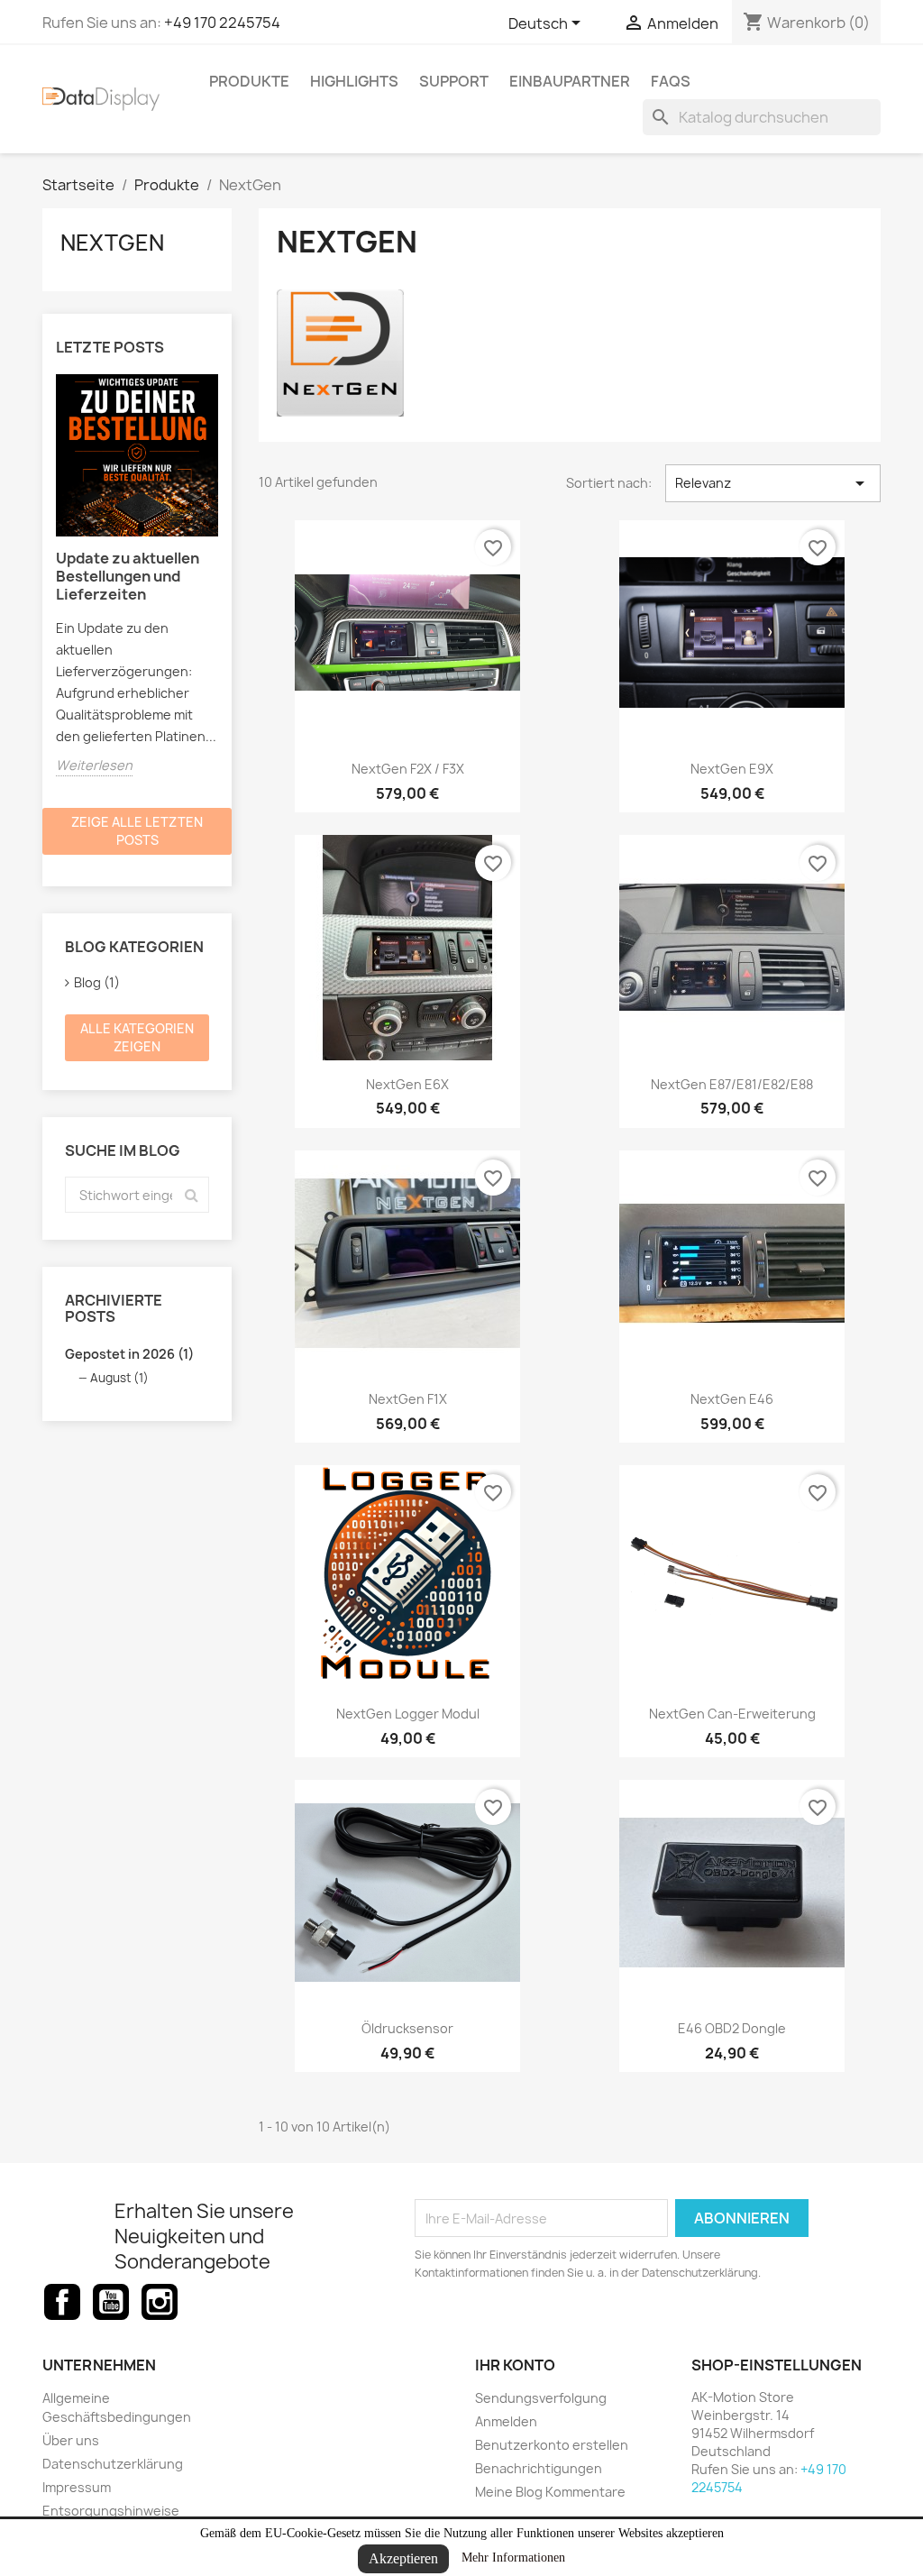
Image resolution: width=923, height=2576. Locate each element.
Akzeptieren (403, 2558)
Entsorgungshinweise (111, 2511)
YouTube (111, 2302)
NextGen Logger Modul (408, 1714)
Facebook (62, 2302)
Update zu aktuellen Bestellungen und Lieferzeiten (128, 576)
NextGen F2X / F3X (408, 769)
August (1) (119, 1378)
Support (454, 81)
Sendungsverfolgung (541, 2398)
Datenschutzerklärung (113, 2464)
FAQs (671, 81)
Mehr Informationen (513, 2558)
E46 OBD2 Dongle (732, 2028)
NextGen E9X (732, 769)
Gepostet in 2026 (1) (129, 1354)
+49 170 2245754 (222, 23)
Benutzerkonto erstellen (552, 2445)
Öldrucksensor (407, 2028)
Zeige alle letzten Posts (137, 831)
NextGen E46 (732, 1399)
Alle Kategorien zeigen (137, 1037)
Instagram (160, 2302)
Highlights (354, 81)
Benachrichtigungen (539, 2468)
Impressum (77, 2487)
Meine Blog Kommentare (550, 2492)
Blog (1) (97, 982)
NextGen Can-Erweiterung (732, 1714)
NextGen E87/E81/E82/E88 (732, 1084)
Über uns (71, 2440)
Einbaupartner (570, 81)
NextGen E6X (407, 1084)
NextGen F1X (408, 1399)
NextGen (112, 243)
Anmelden (506, 2421)
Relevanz (773, 483)
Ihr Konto (515, 2365)
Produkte (249, 81)
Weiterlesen (94, 765)
